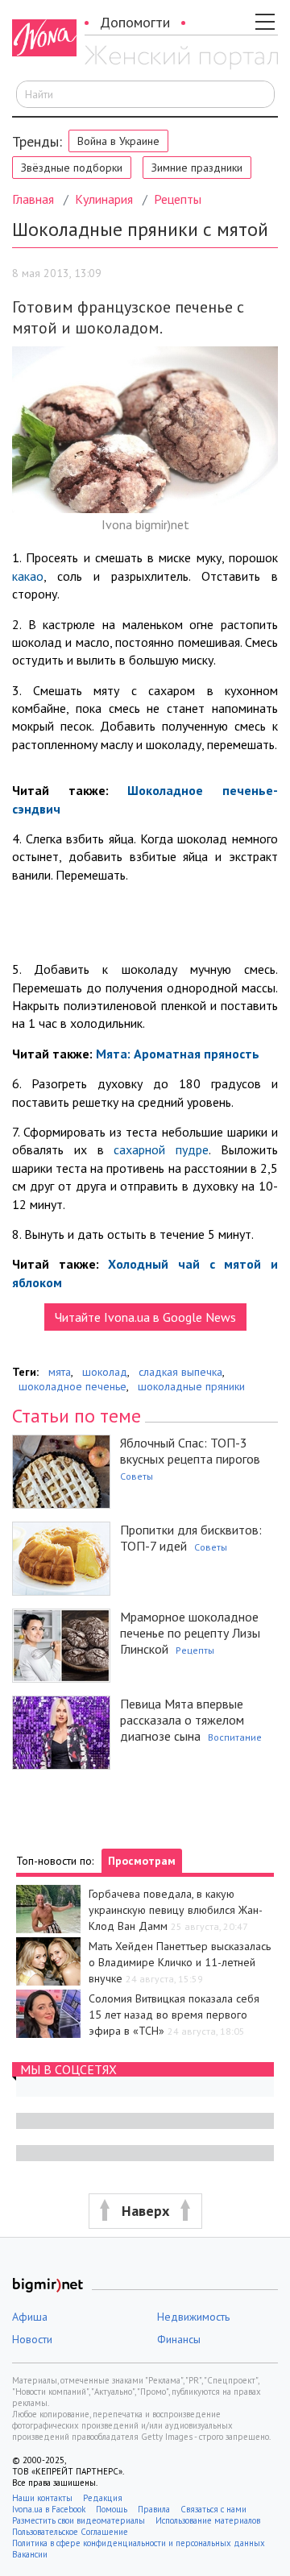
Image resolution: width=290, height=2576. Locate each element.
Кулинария (104, 199)
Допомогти (135, 22)
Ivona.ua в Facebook (49, 2509)
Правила (154, 2509)
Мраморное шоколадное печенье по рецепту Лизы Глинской (190, 1633)
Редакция (103, 2498)
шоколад (105, 1372)
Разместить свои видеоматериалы (79, 2520)
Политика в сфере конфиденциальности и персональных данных (139, 2543)
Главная (33, 199)
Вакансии (30, 2554)
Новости (32, 2339)
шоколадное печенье (72, 1386)
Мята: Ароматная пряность (178, 1054)
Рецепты (178, 199)
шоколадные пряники (191, 1386)
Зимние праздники (197, 168)
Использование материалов (208, 2520)
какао (28, 576)
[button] (145, 2212)
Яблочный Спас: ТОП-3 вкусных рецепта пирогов (190, 1451)
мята (60, 1372)
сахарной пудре (161, 1149)
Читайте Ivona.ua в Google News (145, 1317)
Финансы (179, 2339)
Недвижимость (193, 2317)
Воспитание (235, 1737)
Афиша (30, 2317)
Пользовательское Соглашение (70, 2532)
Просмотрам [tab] (142, 1861)
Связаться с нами (213, 2509)
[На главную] (181, 59)
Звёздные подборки (72, 168)
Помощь (112, 2509)
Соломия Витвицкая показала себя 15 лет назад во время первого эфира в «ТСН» (174, 2015)
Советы (137, 1476)
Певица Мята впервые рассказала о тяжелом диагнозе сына (182, 1720)
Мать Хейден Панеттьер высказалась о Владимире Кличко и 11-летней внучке (180, 1962)
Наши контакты (42, 2498)
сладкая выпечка (180, 1372)
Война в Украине (118, 141)
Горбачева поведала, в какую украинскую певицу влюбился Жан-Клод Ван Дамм (176, 1910)
